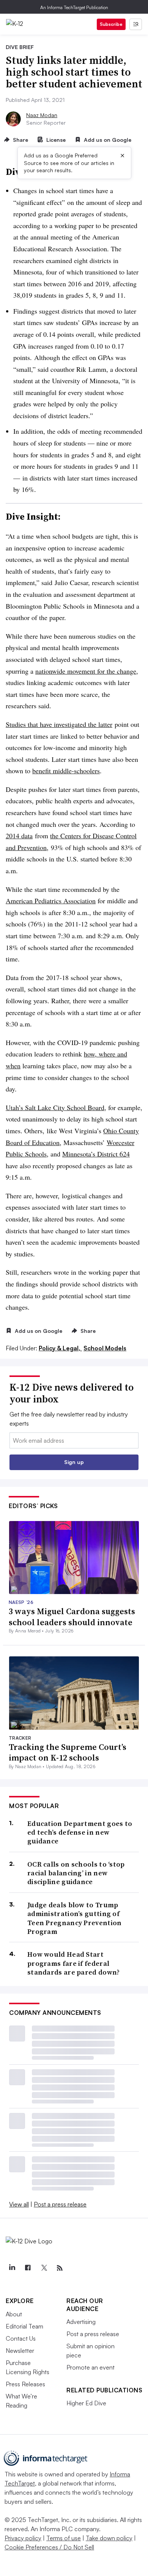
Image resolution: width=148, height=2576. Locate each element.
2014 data (19, 836)
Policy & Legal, (60, 1348)
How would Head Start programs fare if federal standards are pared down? (74, 1963)
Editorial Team (24, 2326)
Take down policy (109, 2538)
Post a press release (60, 2204)
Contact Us (21, 2338)
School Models (105, 1348)
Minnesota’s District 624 (96, 1154)
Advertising (81, 2322)
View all (19, 2204)
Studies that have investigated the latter (59, 724)
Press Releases (25, 2384)
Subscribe (111, 24)
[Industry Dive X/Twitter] (44, 2268)
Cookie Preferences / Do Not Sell (49, 2547)
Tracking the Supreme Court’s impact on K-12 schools (68, 1752)
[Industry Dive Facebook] (28, 2268)
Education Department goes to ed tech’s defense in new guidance (80, 1832)
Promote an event (91, 2367)
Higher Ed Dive (86, 2403)
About (14, 2314)
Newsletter (20, 2351)
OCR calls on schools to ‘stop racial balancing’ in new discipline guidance (76, 1873)
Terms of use (64, 2538)
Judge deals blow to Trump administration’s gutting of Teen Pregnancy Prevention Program (75, 1918)
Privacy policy (23, 2538)
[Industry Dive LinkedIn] (12, 2268)
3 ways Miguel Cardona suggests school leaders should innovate (72, 1617)
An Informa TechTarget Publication (74, 7)
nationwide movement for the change (86, 671)
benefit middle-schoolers (66, 771)
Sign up (74, 1462)
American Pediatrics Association (51, 901)
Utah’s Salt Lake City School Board (55, 1107)
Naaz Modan (42, 115)
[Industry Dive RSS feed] (60, 2268)
